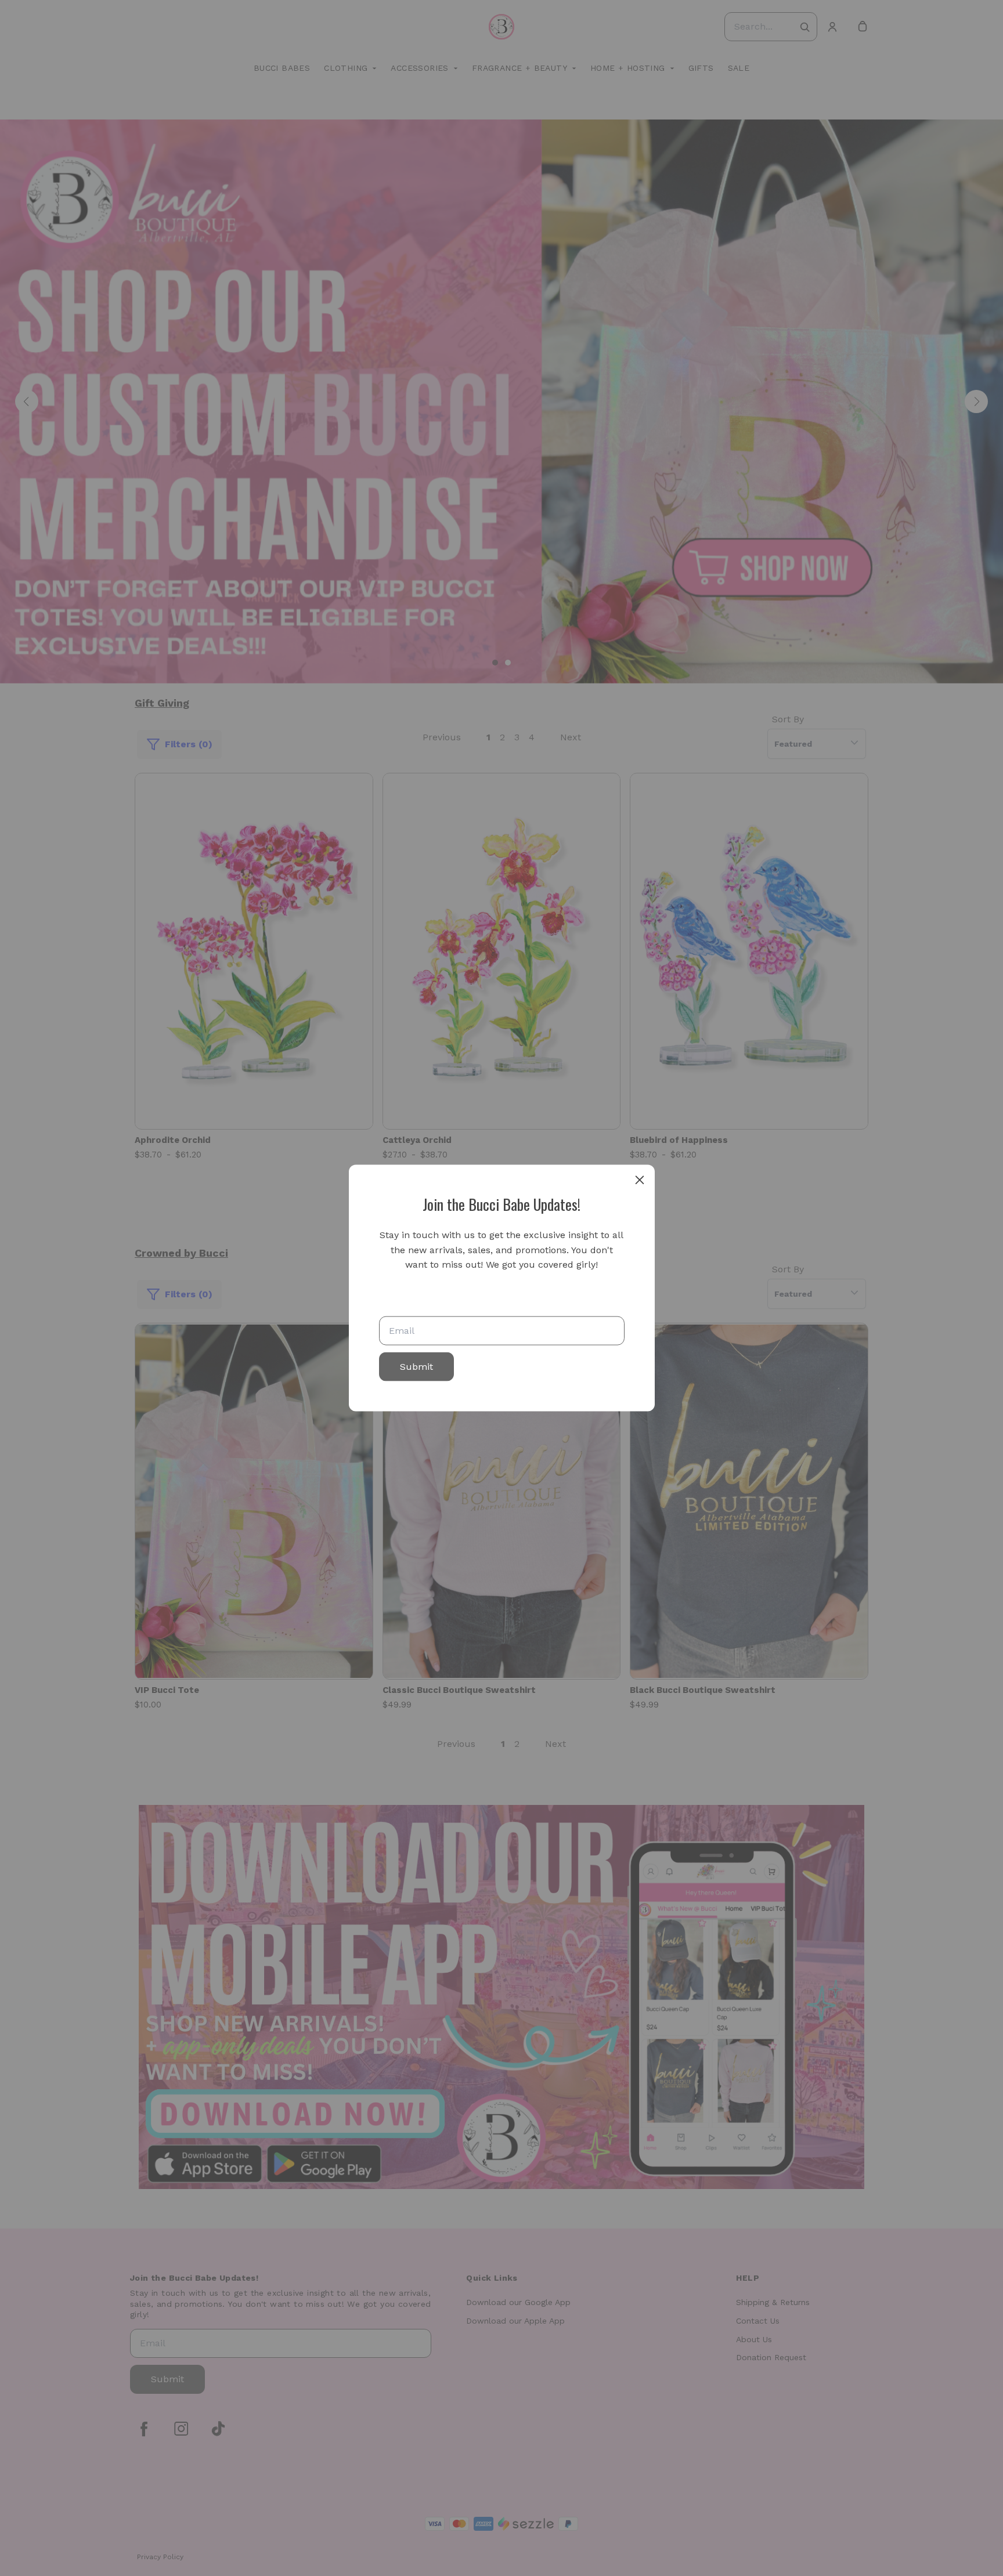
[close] (640, 1180)
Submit (416, 1366)
